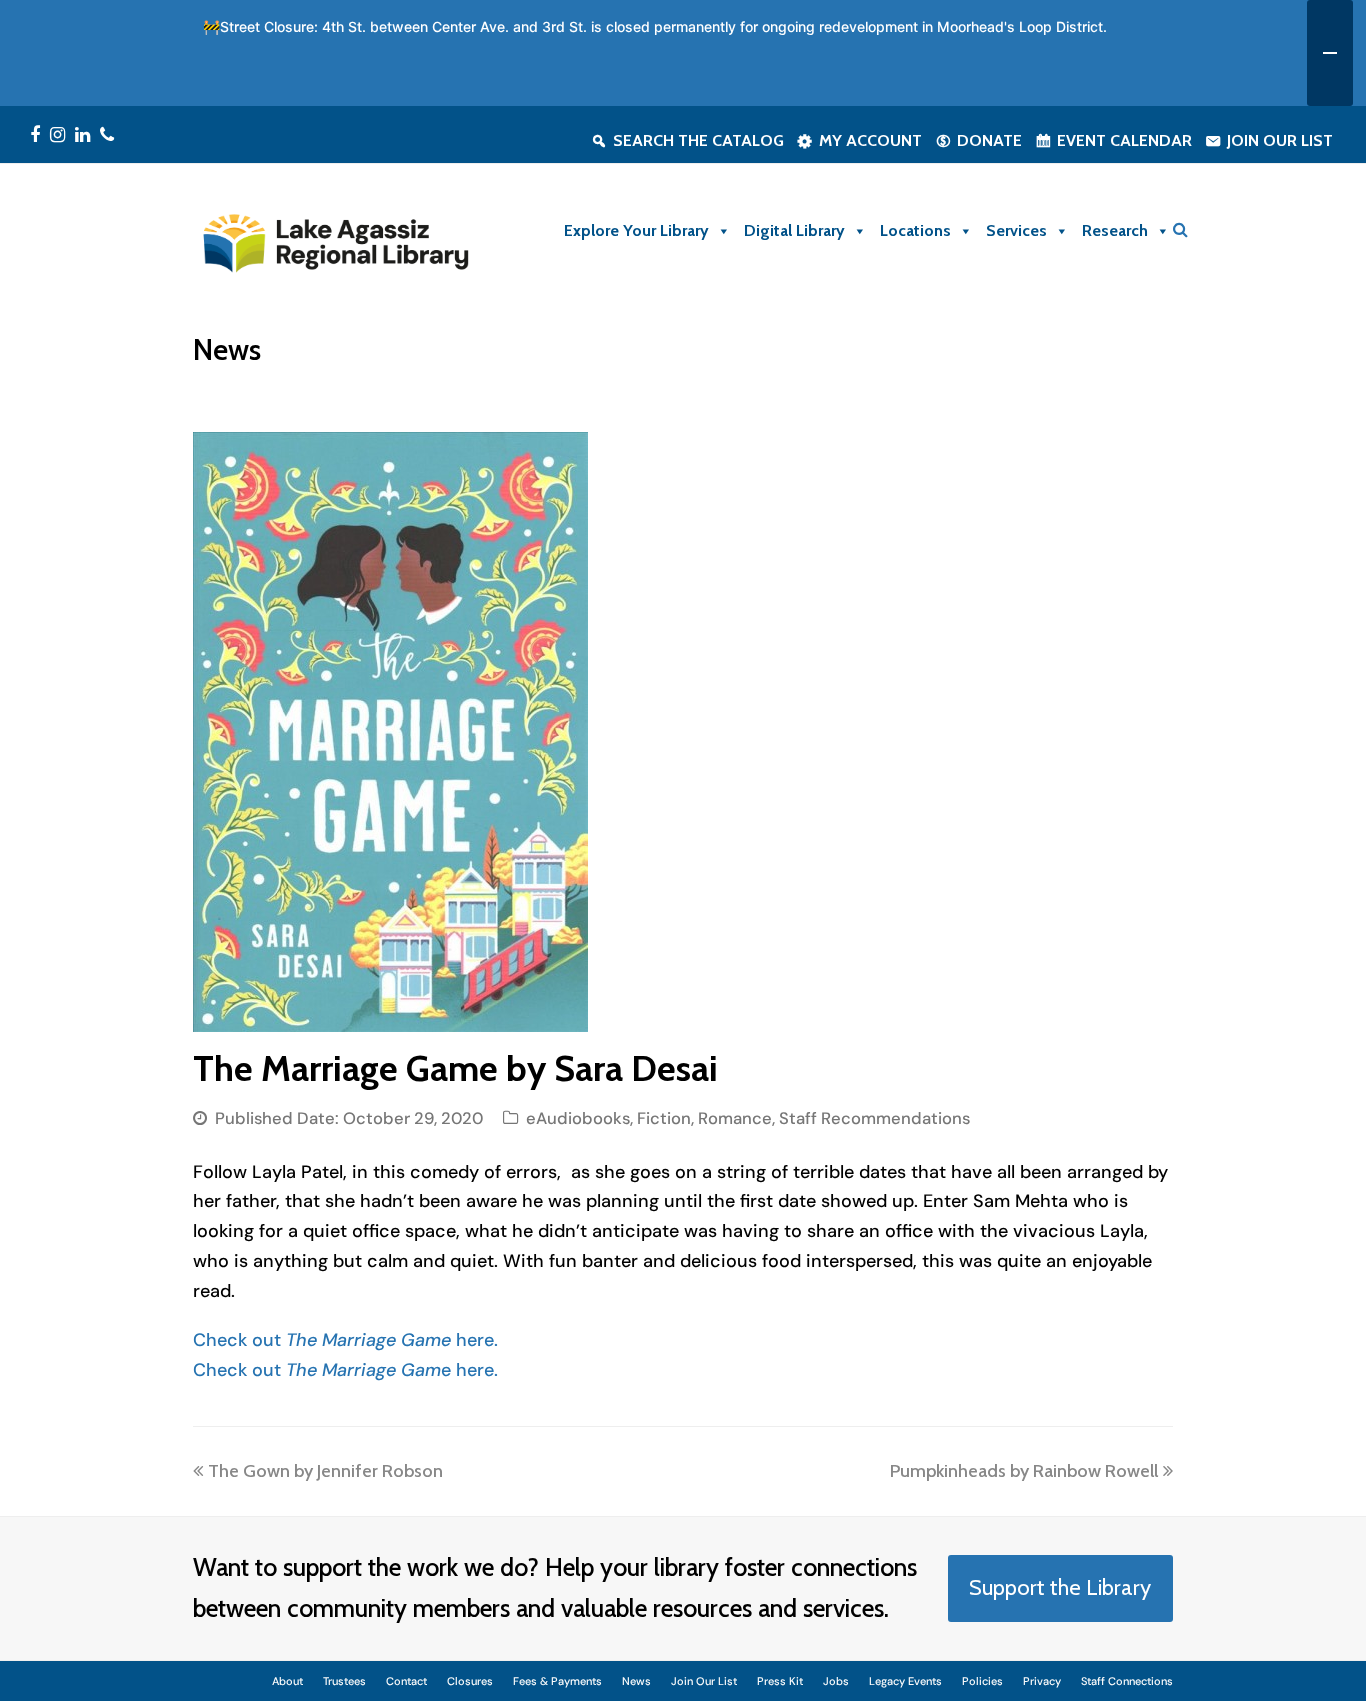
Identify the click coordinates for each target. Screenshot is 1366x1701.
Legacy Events (905, 1681)
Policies (982, 1681)
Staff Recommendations (874, 1118)
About (287, 1681)
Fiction (664, 1118)
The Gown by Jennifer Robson (325, 1471)
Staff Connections (1127, 1681)
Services (1016, 230)
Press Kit (780, 1681)
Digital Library (794, 230)
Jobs (836, 1681)
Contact (406, 1681)
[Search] (1180, 229)
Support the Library (1060, 1587)
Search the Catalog (698, 140)
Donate (989, 140)
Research (1115, 230)
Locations (915, 230)
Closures (470, 1681)
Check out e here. (345, 1370)
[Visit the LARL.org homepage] (335, 240)
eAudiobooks (578, 1118)
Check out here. (345, 1340)
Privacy (1042, 1681)
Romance (735, 1118)
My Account (870, 140)
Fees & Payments (557, 1681)
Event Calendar (1124, 140)
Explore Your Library (636, 230)
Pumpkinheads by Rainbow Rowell (1024, 1471)
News (636, 1681)
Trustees (344, 1681)
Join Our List (1280, 140)
